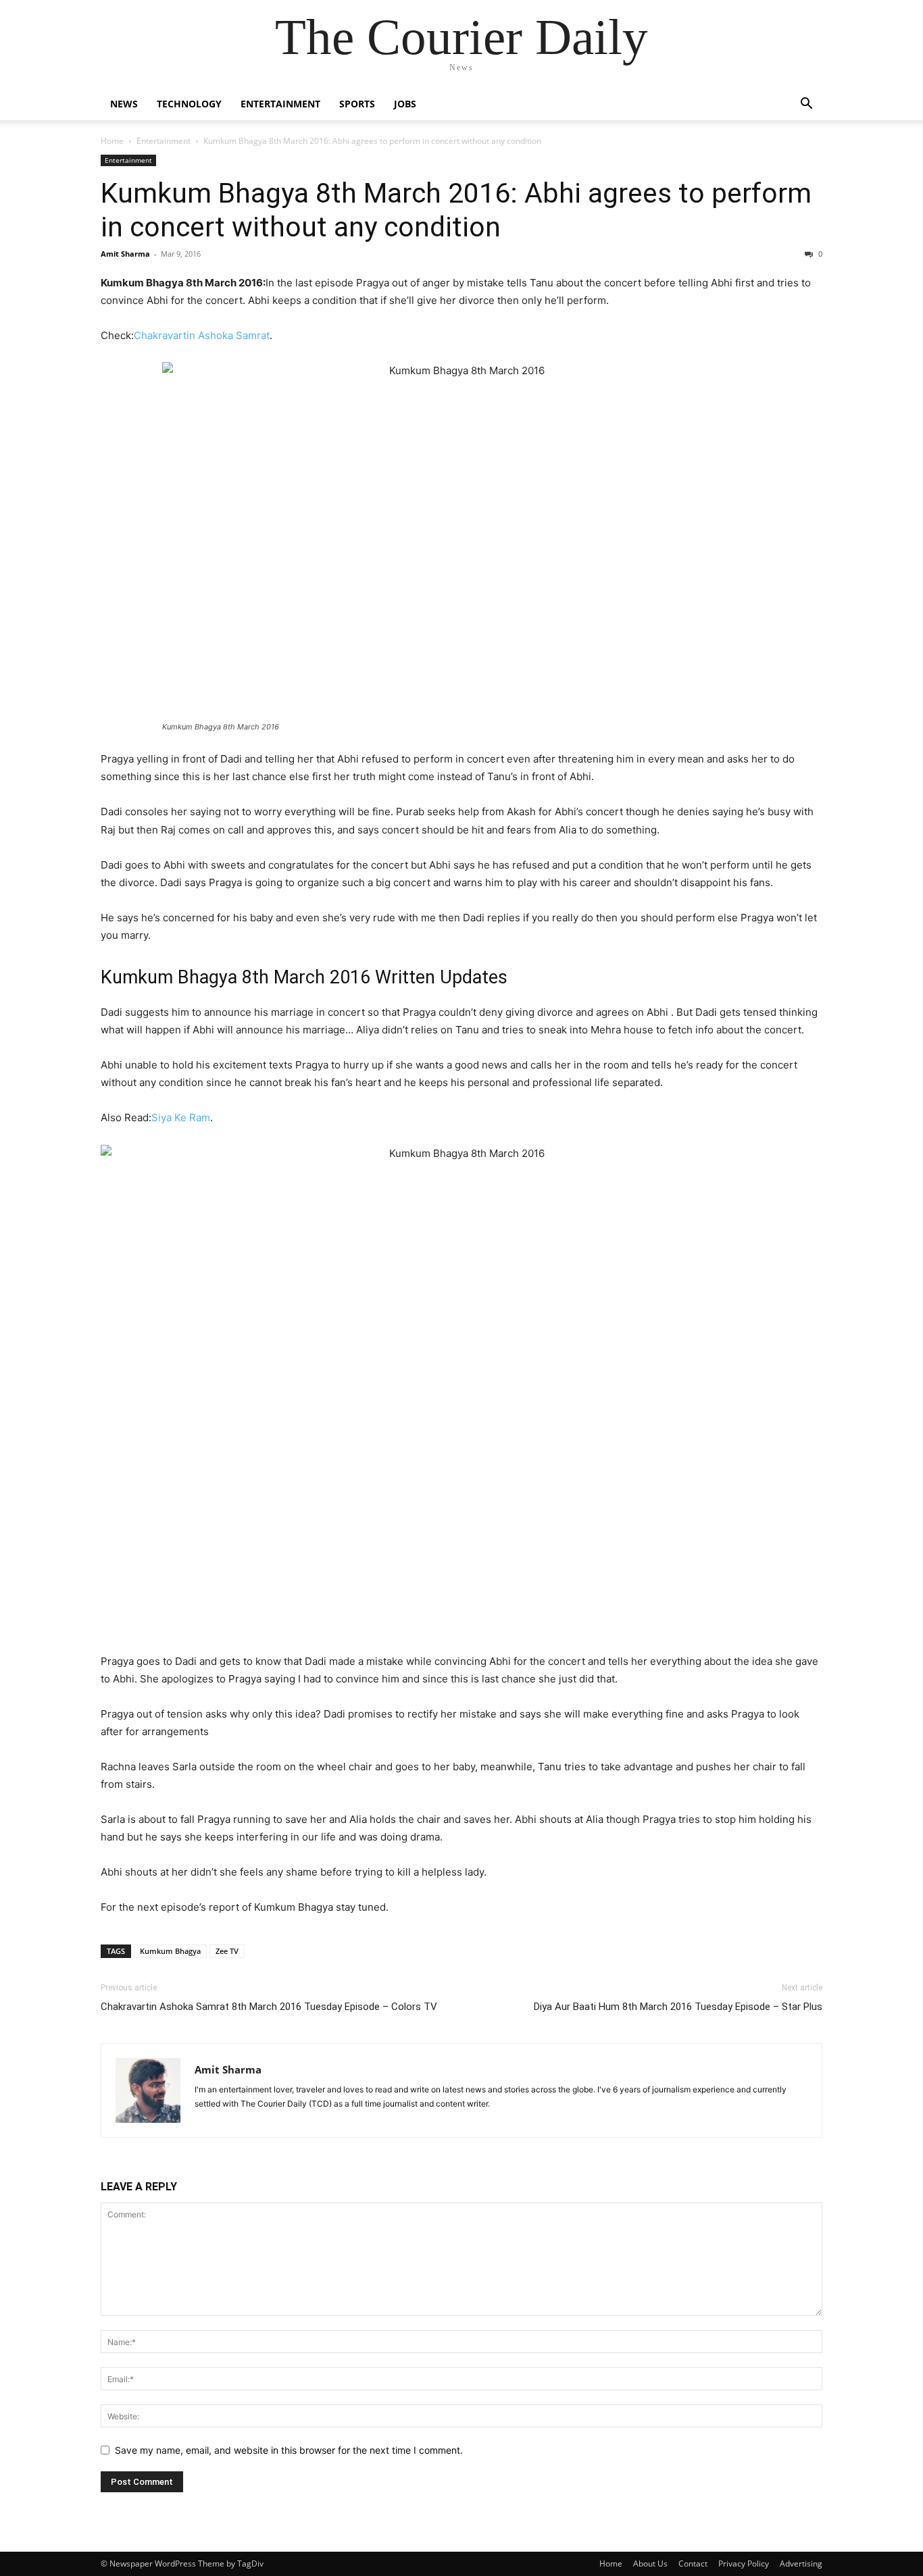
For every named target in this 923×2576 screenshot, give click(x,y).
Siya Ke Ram (181, 1117)
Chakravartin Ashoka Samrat (202, 335)
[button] (806, 105)
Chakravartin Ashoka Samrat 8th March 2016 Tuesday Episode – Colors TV (269, 2007)
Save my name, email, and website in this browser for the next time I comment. (289, 2450)
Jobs (405, 104)
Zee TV (227, 1951)
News (124, 104)
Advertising (801, 2564)
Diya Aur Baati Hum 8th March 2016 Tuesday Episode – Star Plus (678, 2007)
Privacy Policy (744, 2564)
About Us (650, 2564)
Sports (357, 104)
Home (112, 141)
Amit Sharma (125, 254)
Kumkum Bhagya (170, 1951)
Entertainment (280, 104)
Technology (189, 104)
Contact (693, 2564)
